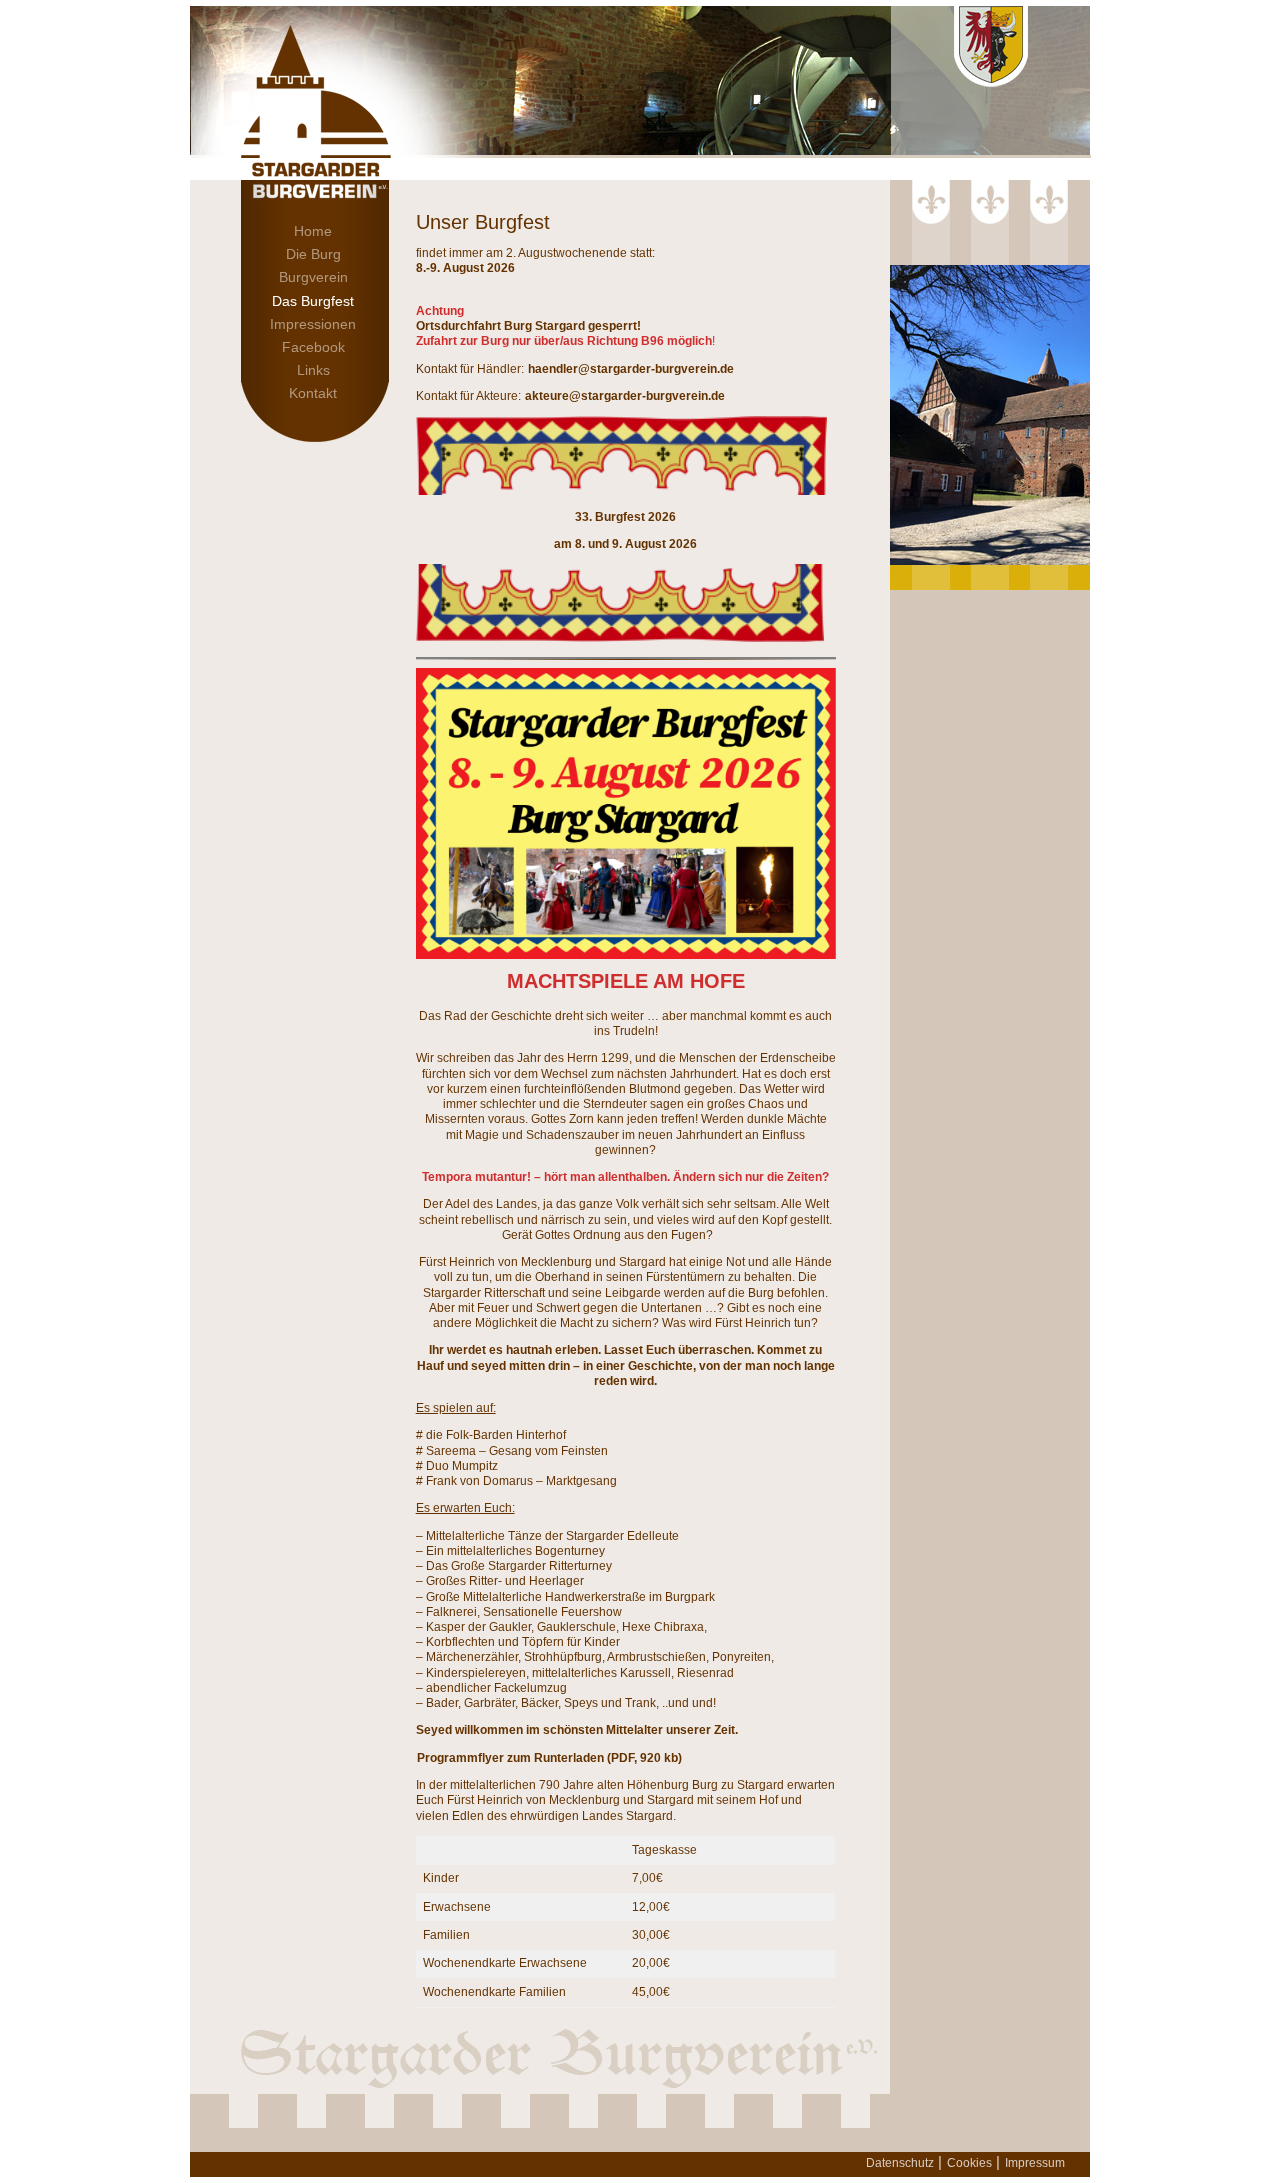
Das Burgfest (313, 301)
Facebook (313, 347)
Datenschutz (900, 2163)
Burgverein (313, 277)
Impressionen (313, 324)
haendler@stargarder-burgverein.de (631, 369)
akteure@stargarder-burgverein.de (625, 396)
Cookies (969, 2163)
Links (313, 370)
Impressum (1035, 2163)
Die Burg (313, 254)
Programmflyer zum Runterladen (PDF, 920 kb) (549, 1758)
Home (313, 231)
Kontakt (313, 393)
